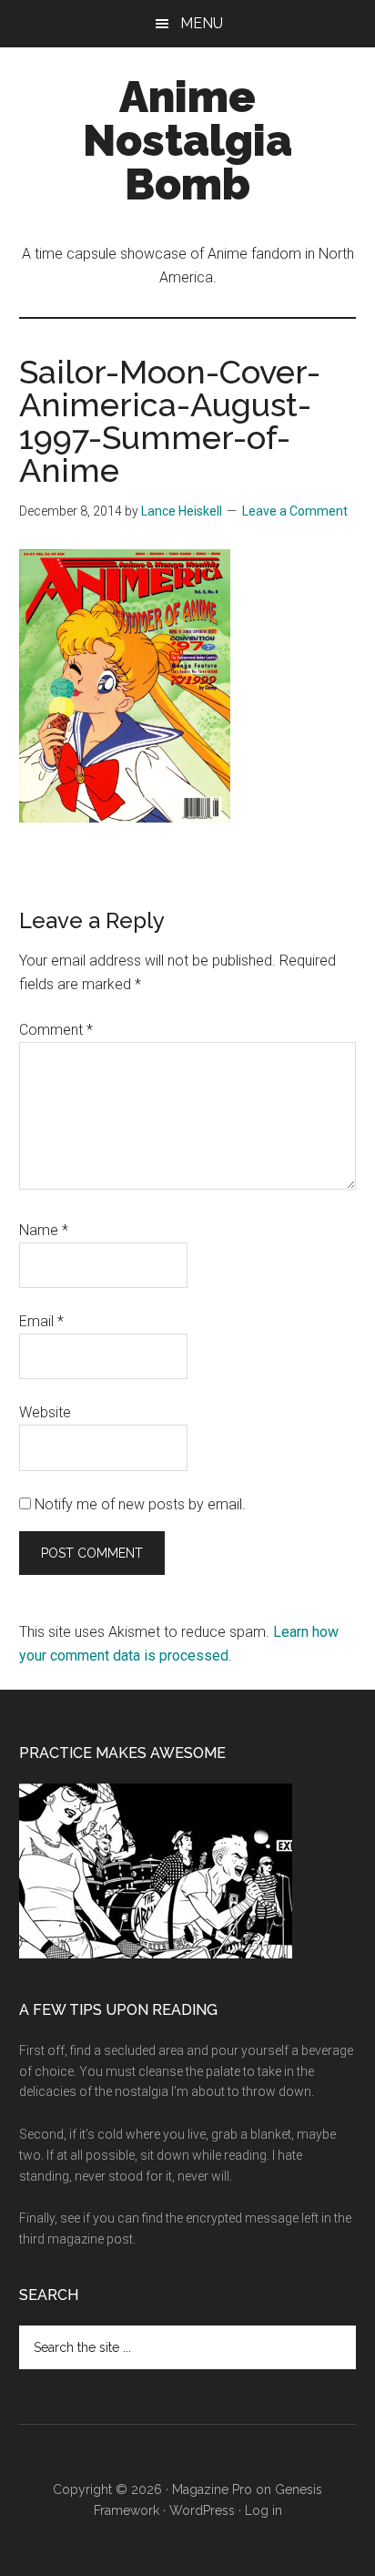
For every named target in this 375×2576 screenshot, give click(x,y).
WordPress (202, 2510)
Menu (202, 23)
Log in (264, 2510)
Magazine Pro (212, 2489)
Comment (56, 1030)
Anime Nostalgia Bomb (187, 140)
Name (44, 1230)
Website (45, 1412)
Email (41, 1321)
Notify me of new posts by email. (140, 1504)
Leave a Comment (295, 511)
